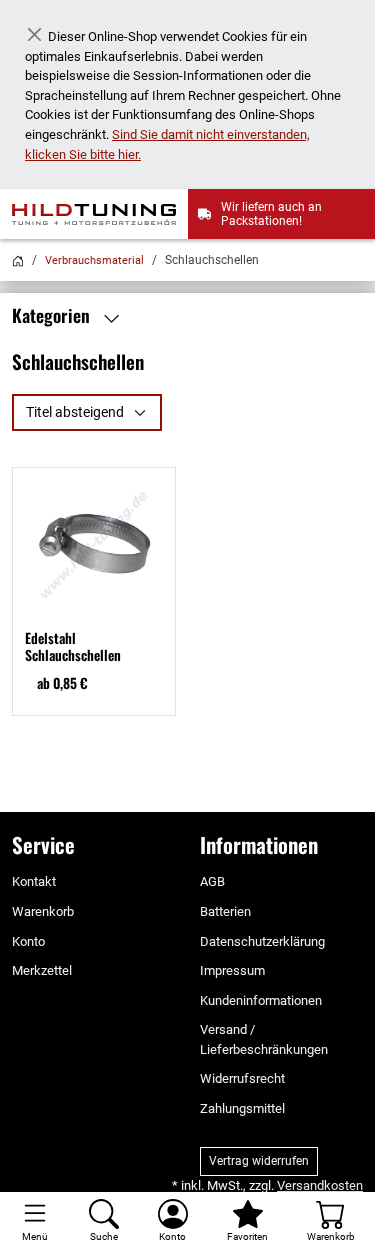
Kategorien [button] (53, 316)
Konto (28, 941)
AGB (212, 881)
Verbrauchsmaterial (94, 260)
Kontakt (34, 881)
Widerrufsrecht (242, 1078)
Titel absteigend (75, 412)
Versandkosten (320, 1185)
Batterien (225, 911)
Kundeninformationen (261, 1000)
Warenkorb (43, 911)
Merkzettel (42, 970)
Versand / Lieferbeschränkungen (264, 1039)
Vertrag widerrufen (259, 1161)
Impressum (232, 970)
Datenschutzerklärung (262, 941)
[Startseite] (18, 260)
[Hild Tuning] (100, 214)
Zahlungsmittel (242, 1108)
